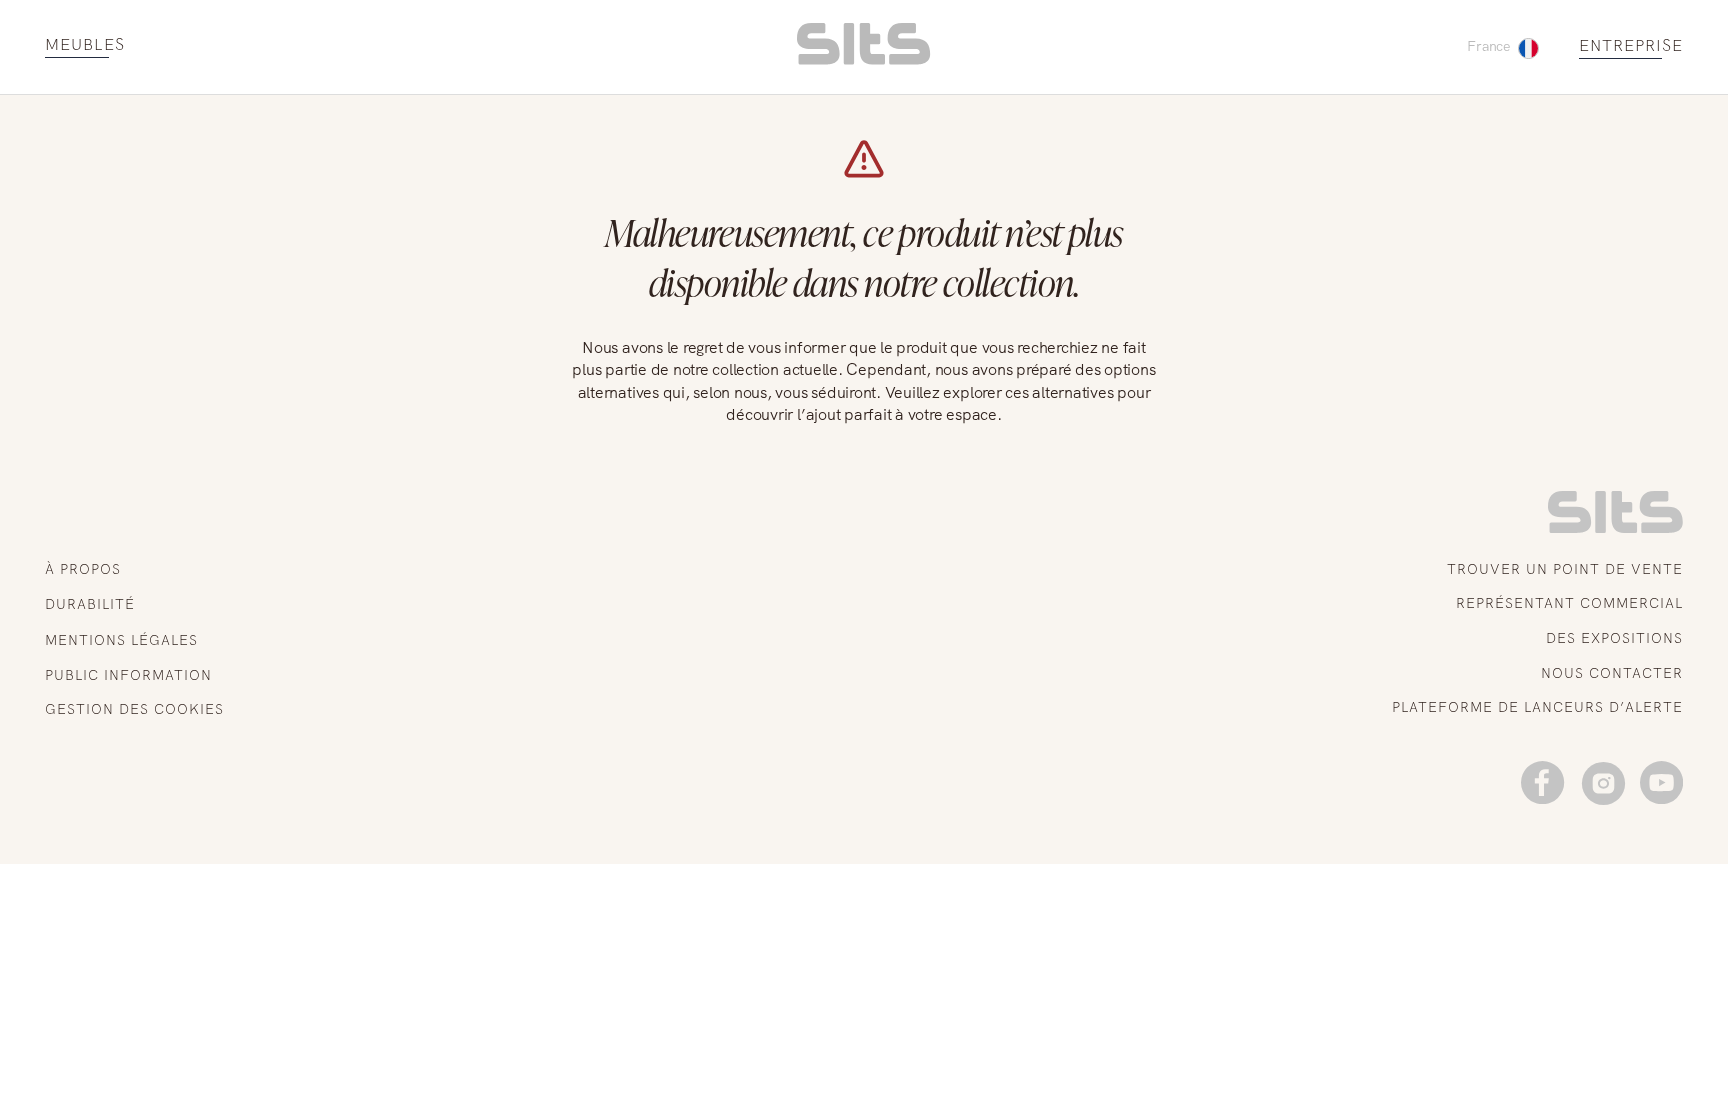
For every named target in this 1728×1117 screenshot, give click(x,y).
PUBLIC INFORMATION (128, 675)
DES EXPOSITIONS (1614, 638)
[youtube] (1661, 782)
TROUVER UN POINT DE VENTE (1565, 569)
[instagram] (1602, 782)
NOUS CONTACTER (1612, 673)
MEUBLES (85, 45)
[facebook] (1542, 782)
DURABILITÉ (90, 604)
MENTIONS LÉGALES (121, 640)
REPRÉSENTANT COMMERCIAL (1569, 603)
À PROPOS (83, 569)
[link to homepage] (1615, 528)
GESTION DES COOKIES (134, 709)
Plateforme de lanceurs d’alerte (1537, 707)
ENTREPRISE (1631, 46)
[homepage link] (863, 59)
